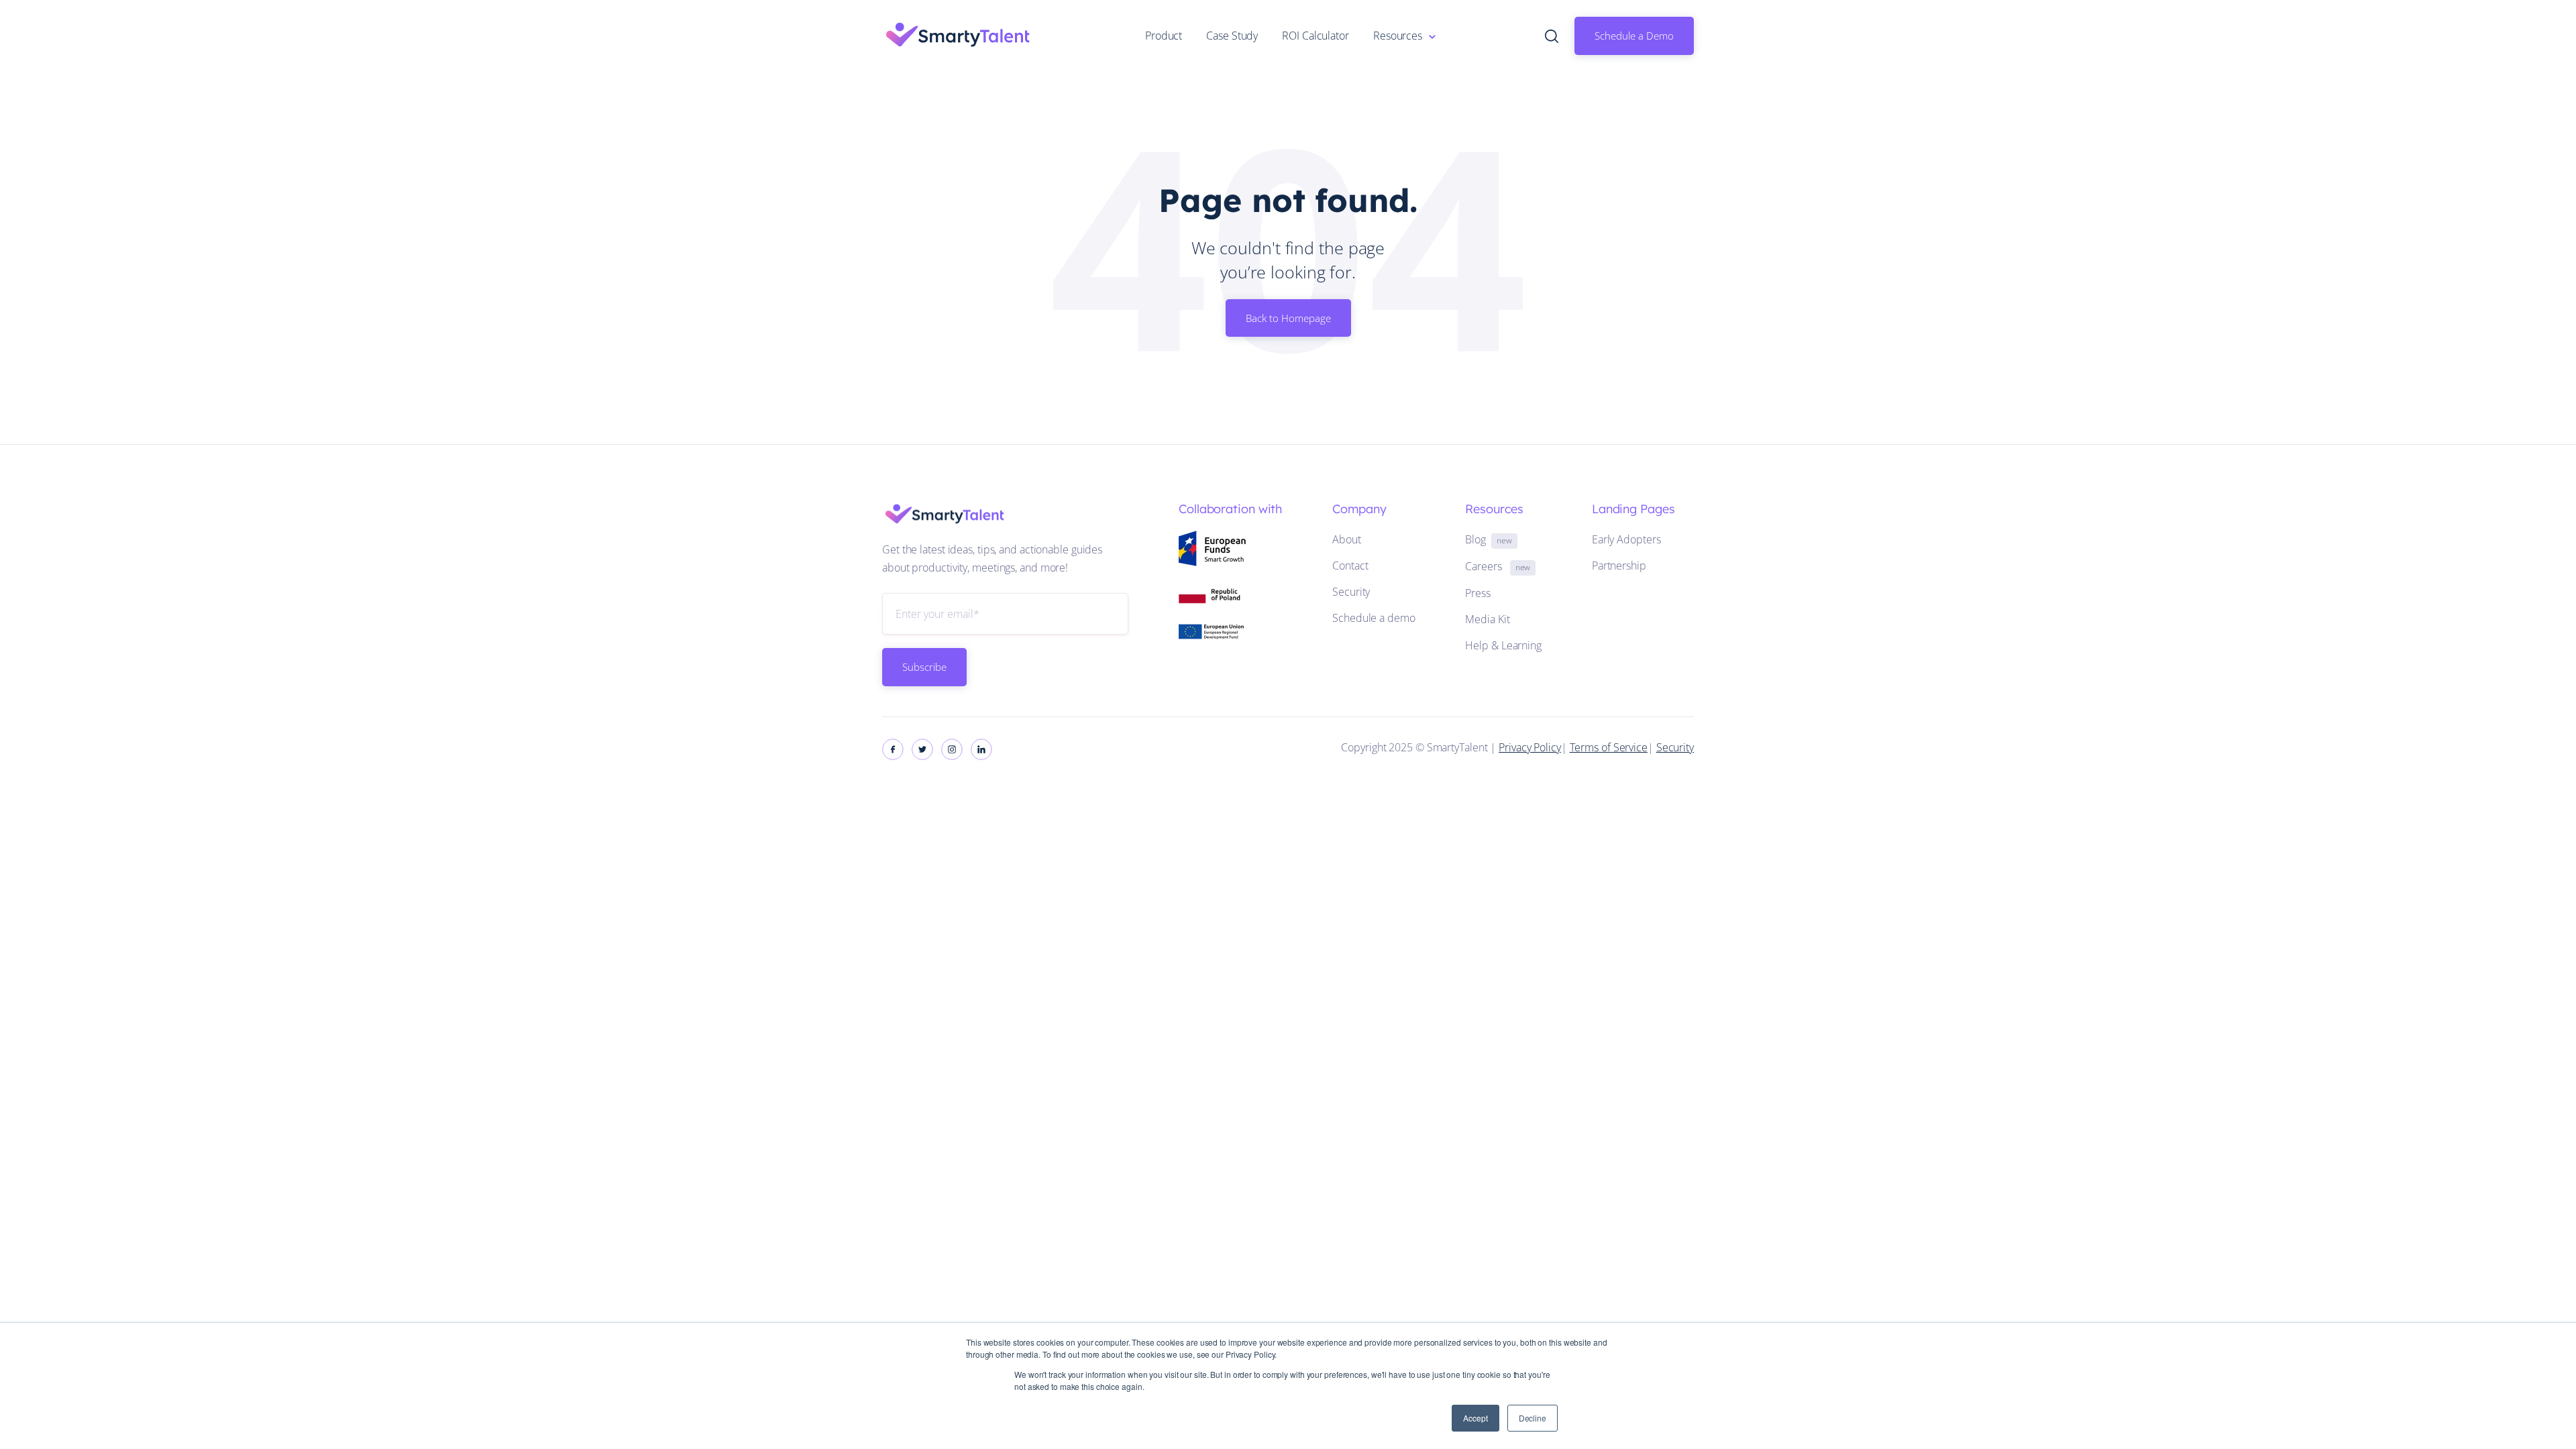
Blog (1488, 539)
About (1347, 539)
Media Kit (1487, 619)
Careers (1498, 566)
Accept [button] (1475, 1418)
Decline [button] (1533, 1418)
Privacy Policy (1530, 747)
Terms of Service (1609, 747)
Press (1478, 593)
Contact (1350, 566)
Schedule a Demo (1634, 36)
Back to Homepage (1288, 318)
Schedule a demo (1374, 618)
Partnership (1619, 566)
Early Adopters (1626, 539)
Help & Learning (1503, 645)
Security (1351, 592)
